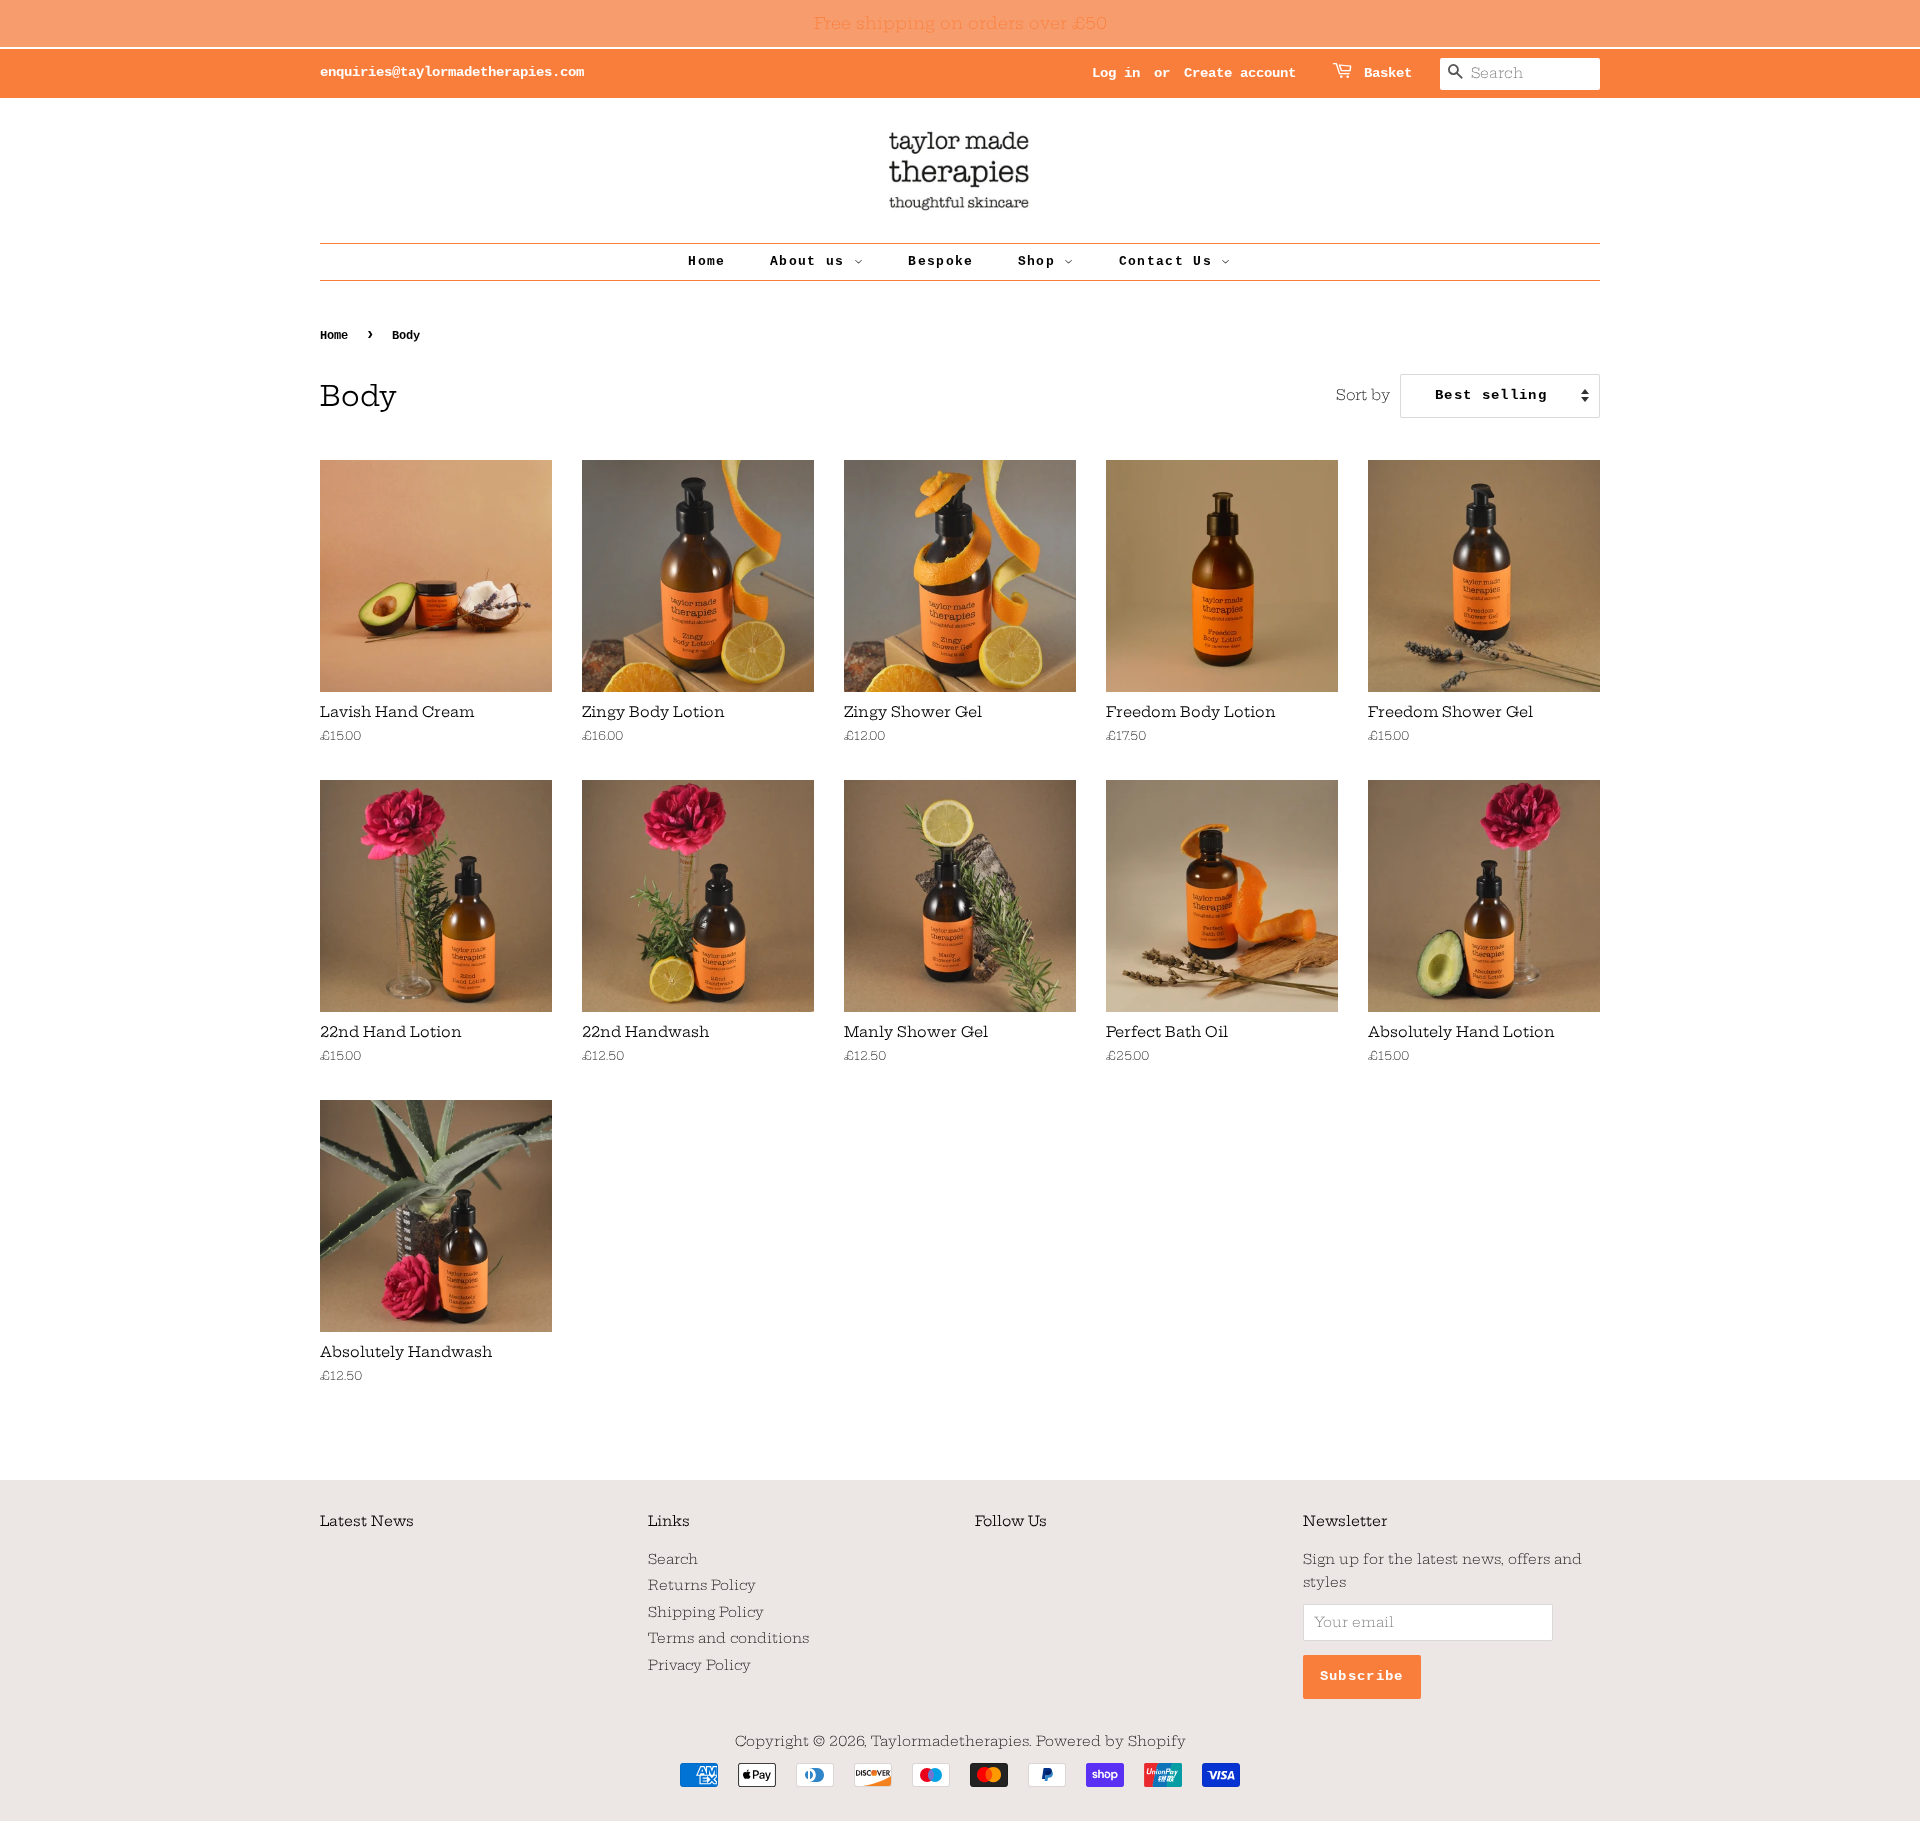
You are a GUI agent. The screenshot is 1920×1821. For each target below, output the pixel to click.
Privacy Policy (699, 1665)
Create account (1240, 73)
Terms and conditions (728, 1638)
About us (812, 261)
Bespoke (940, 261)
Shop (1041, 261)
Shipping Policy (706, 1612)
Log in (1116, 73)
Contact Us (1170, 261)
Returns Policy (702, 1585)
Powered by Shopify (1111, 1741)
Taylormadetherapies (950, 1741)
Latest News (367, 1521)
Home (706, 261)
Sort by (1363, 395)
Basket (1388, 73)
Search (673, 1559)
